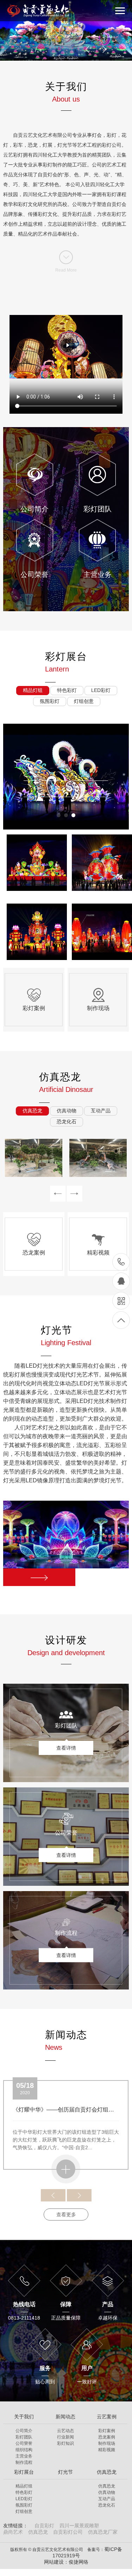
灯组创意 (24, 2511)
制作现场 (107, 2443)
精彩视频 (107, 2450)
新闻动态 (65, 2417)
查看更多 (66, 2214)
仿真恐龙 (107, 2472)
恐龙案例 (107, 2437)
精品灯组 (24, 2486)
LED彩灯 (24, 2499)
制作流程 (24, 2462)
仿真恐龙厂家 (103, 2532)
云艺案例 (107, 2417)
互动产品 (107, 2499)
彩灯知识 (65, 2443)
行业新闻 (65, 2437)
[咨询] (121, 1281)
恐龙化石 (107, 2505)
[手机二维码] (121, 1301)
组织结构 (24, 2450)
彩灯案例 (107, 2431)
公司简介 (24, 2431)
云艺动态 (65, 2431)
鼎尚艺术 (13, 2532)
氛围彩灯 (24, 2505)
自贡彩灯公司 (68, 2532)
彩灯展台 (24, 2472)
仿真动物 (107, 2492)
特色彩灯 (24, 2492)
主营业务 (24, 2456)
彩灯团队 (24, 2437)
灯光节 (65, 2472)
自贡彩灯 (44, 2526)
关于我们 (24, 2417)
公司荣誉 (24, 2443)
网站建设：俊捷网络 (66, 2562)
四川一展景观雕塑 (79, 2526)
